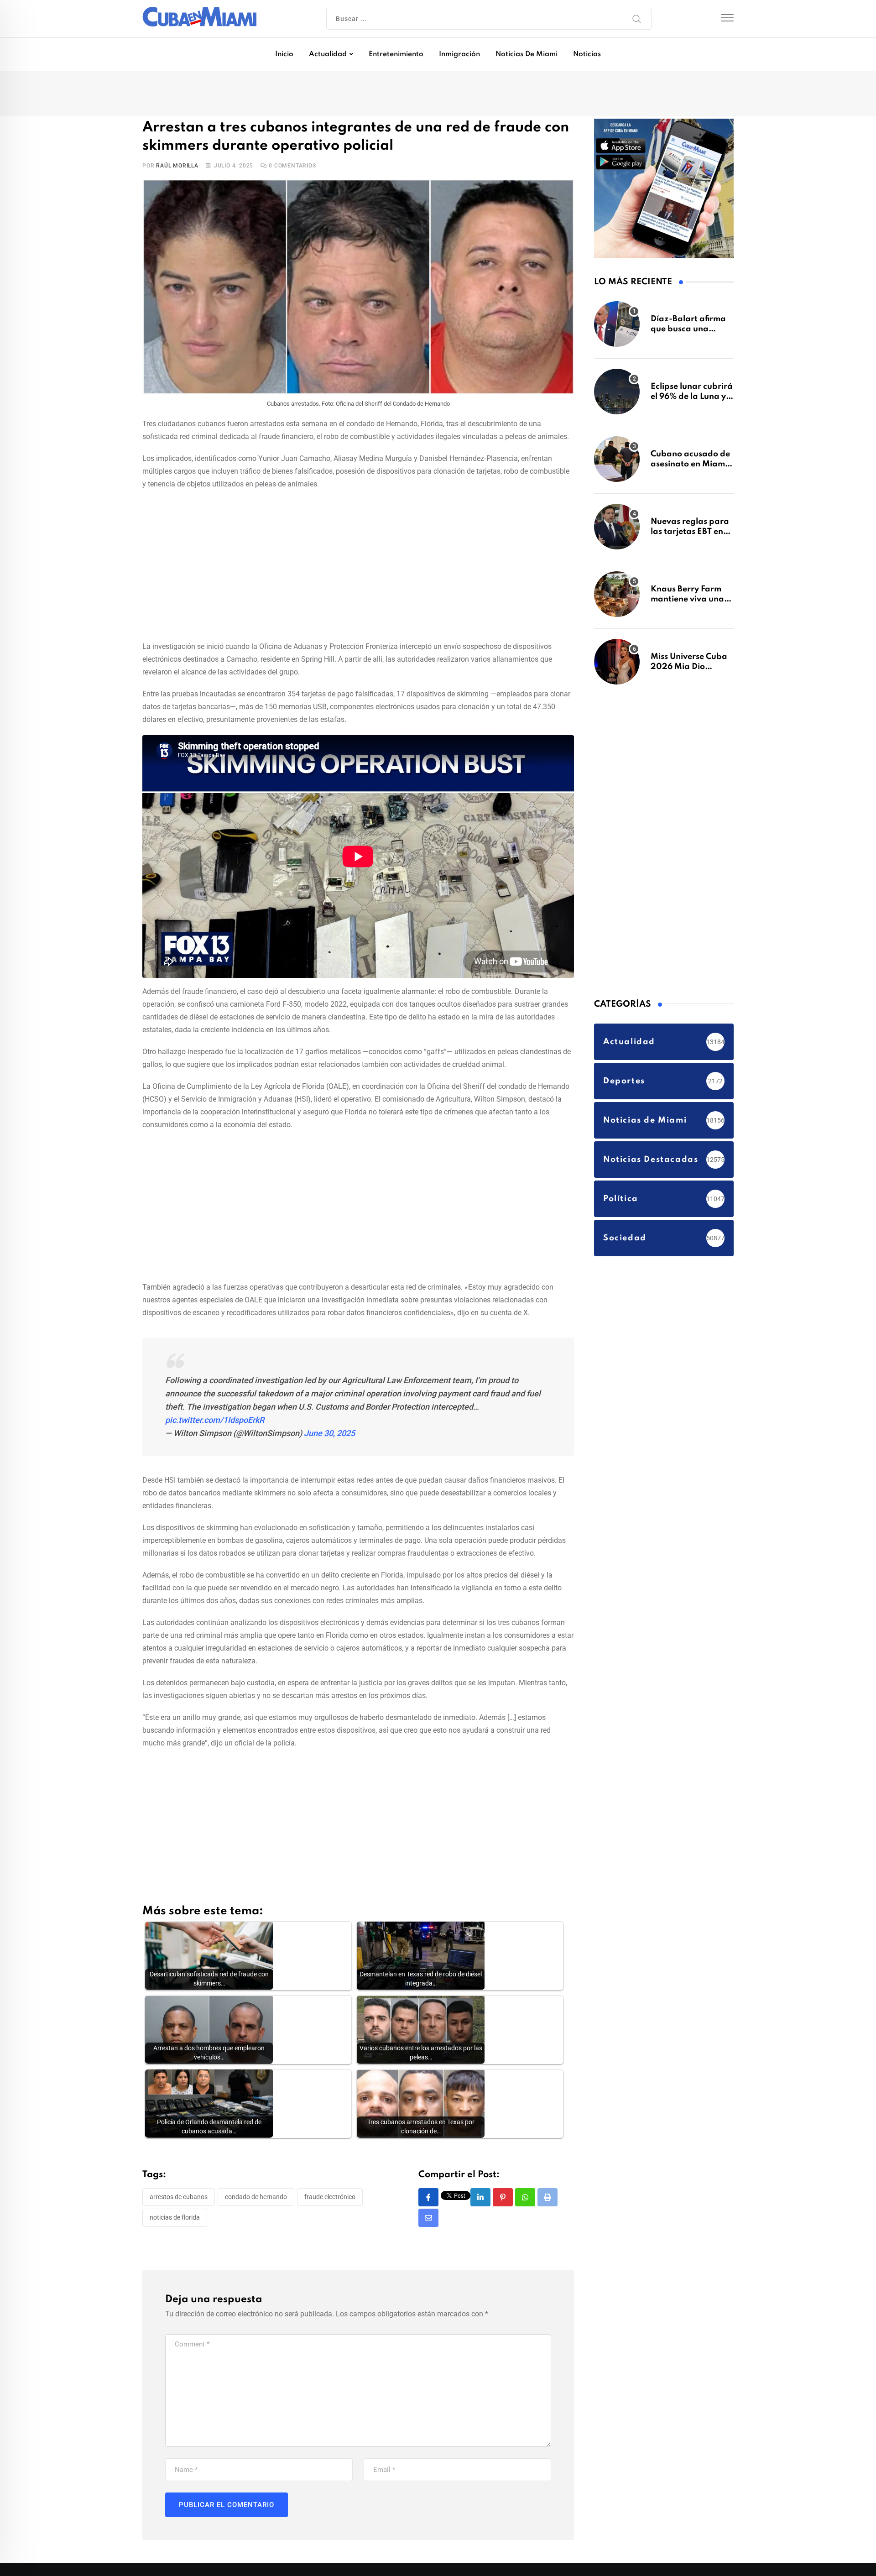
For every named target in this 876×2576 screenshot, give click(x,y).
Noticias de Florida (175, 2220)
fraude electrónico (330, 2199)
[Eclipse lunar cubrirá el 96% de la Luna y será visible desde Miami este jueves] (617, 396)
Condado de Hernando (256, 2199)
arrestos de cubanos (179, 2199)
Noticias (587, 54)
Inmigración (459, 54)
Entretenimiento (396, 54)
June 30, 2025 (329, 1435)
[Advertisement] (358, 566)
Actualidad (328, 54)
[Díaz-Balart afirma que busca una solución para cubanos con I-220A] (617, 329)
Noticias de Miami (527, 54)
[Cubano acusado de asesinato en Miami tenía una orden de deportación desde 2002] (617, 464)
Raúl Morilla (177, 167)
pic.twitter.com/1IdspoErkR (215, 1422)
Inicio (284, 54)
